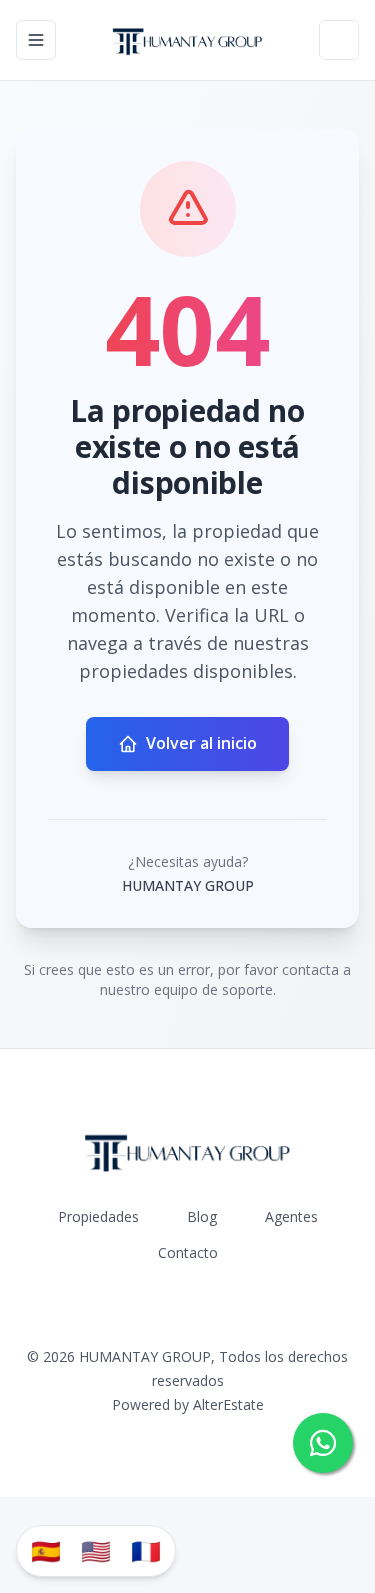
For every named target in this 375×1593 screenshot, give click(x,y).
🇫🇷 (146, 1550)
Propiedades (98, 1216)
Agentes (291, 1216)
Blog (202, 1216)
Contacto (188, 1252)
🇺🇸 (96, 1550)
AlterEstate (228, 1404)
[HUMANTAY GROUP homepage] (187, 40)
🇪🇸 (46, 1550)
